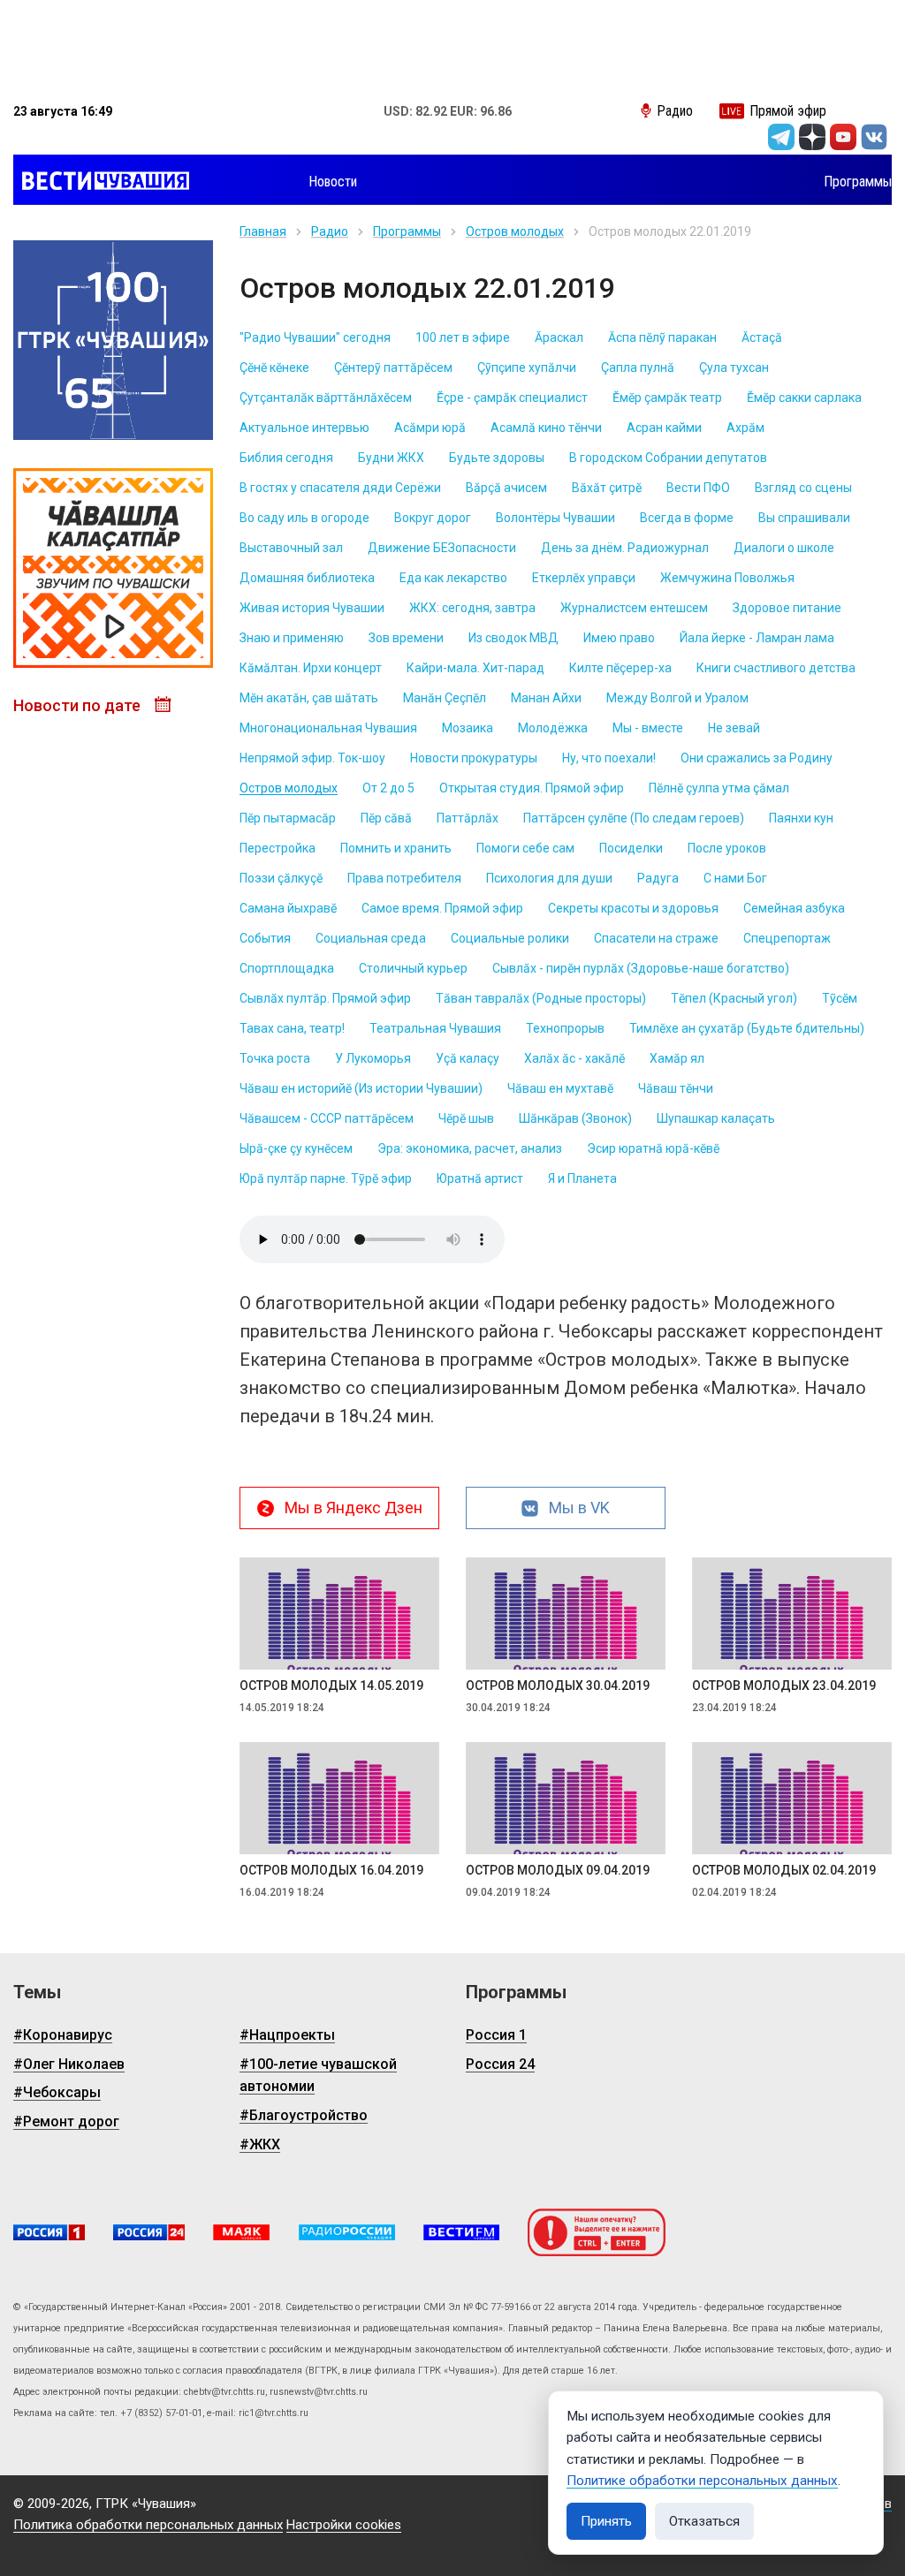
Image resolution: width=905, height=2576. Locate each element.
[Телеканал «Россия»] (49, 2233)
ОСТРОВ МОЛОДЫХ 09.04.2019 (558, 1870)
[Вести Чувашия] (101, 182)
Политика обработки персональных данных (148, 2525)
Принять (606, 2521)
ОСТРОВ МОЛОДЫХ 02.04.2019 (784, 1870)
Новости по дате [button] (79, 705)
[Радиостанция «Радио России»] (347, 2233)
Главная (263, 231)
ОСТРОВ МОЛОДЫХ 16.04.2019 (331, 1870)
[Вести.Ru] (149, 2233)
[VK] (874, 137)
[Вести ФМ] (461, 2233)
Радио (330, 231)
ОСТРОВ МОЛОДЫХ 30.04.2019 (558, 1686)
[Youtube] (843, 137)
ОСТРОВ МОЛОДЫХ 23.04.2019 (784, 1686)
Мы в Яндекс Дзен (354, 1508)
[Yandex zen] (812, 137)
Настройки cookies (344, 2525)
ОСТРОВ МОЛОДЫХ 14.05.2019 (331, 1686)
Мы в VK (579, 1508)
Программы (407, 231)
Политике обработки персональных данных (702, 2481)
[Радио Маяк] (241, 2233)
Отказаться (704, 2521)
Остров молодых (515, 231)
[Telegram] (781, 137)
